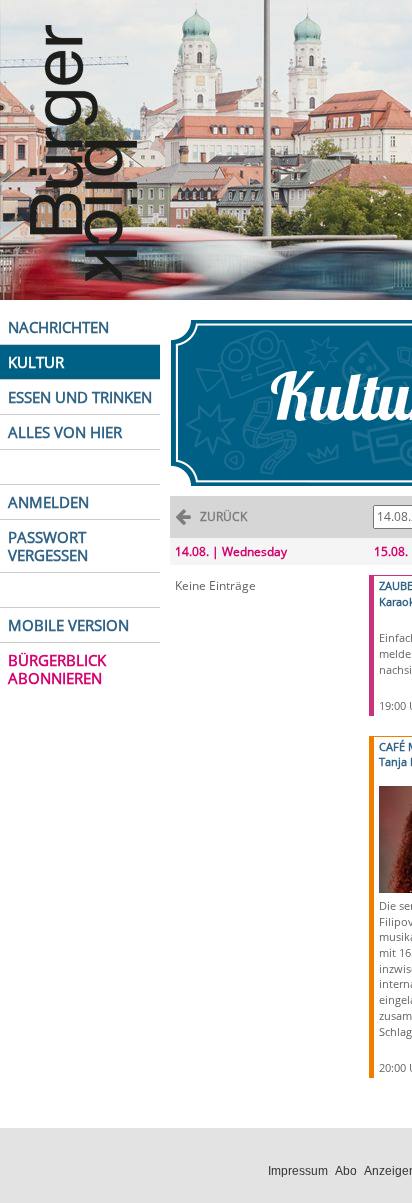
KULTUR (36, 362)
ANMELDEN (48, 502)
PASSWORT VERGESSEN (48, 546)
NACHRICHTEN (58, 327)
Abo (346, 1171)
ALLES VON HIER (65, 432)
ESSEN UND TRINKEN (80, 397)
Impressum (298, 1171)
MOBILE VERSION (68, 625)
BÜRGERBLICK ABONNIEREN (57, 669)
